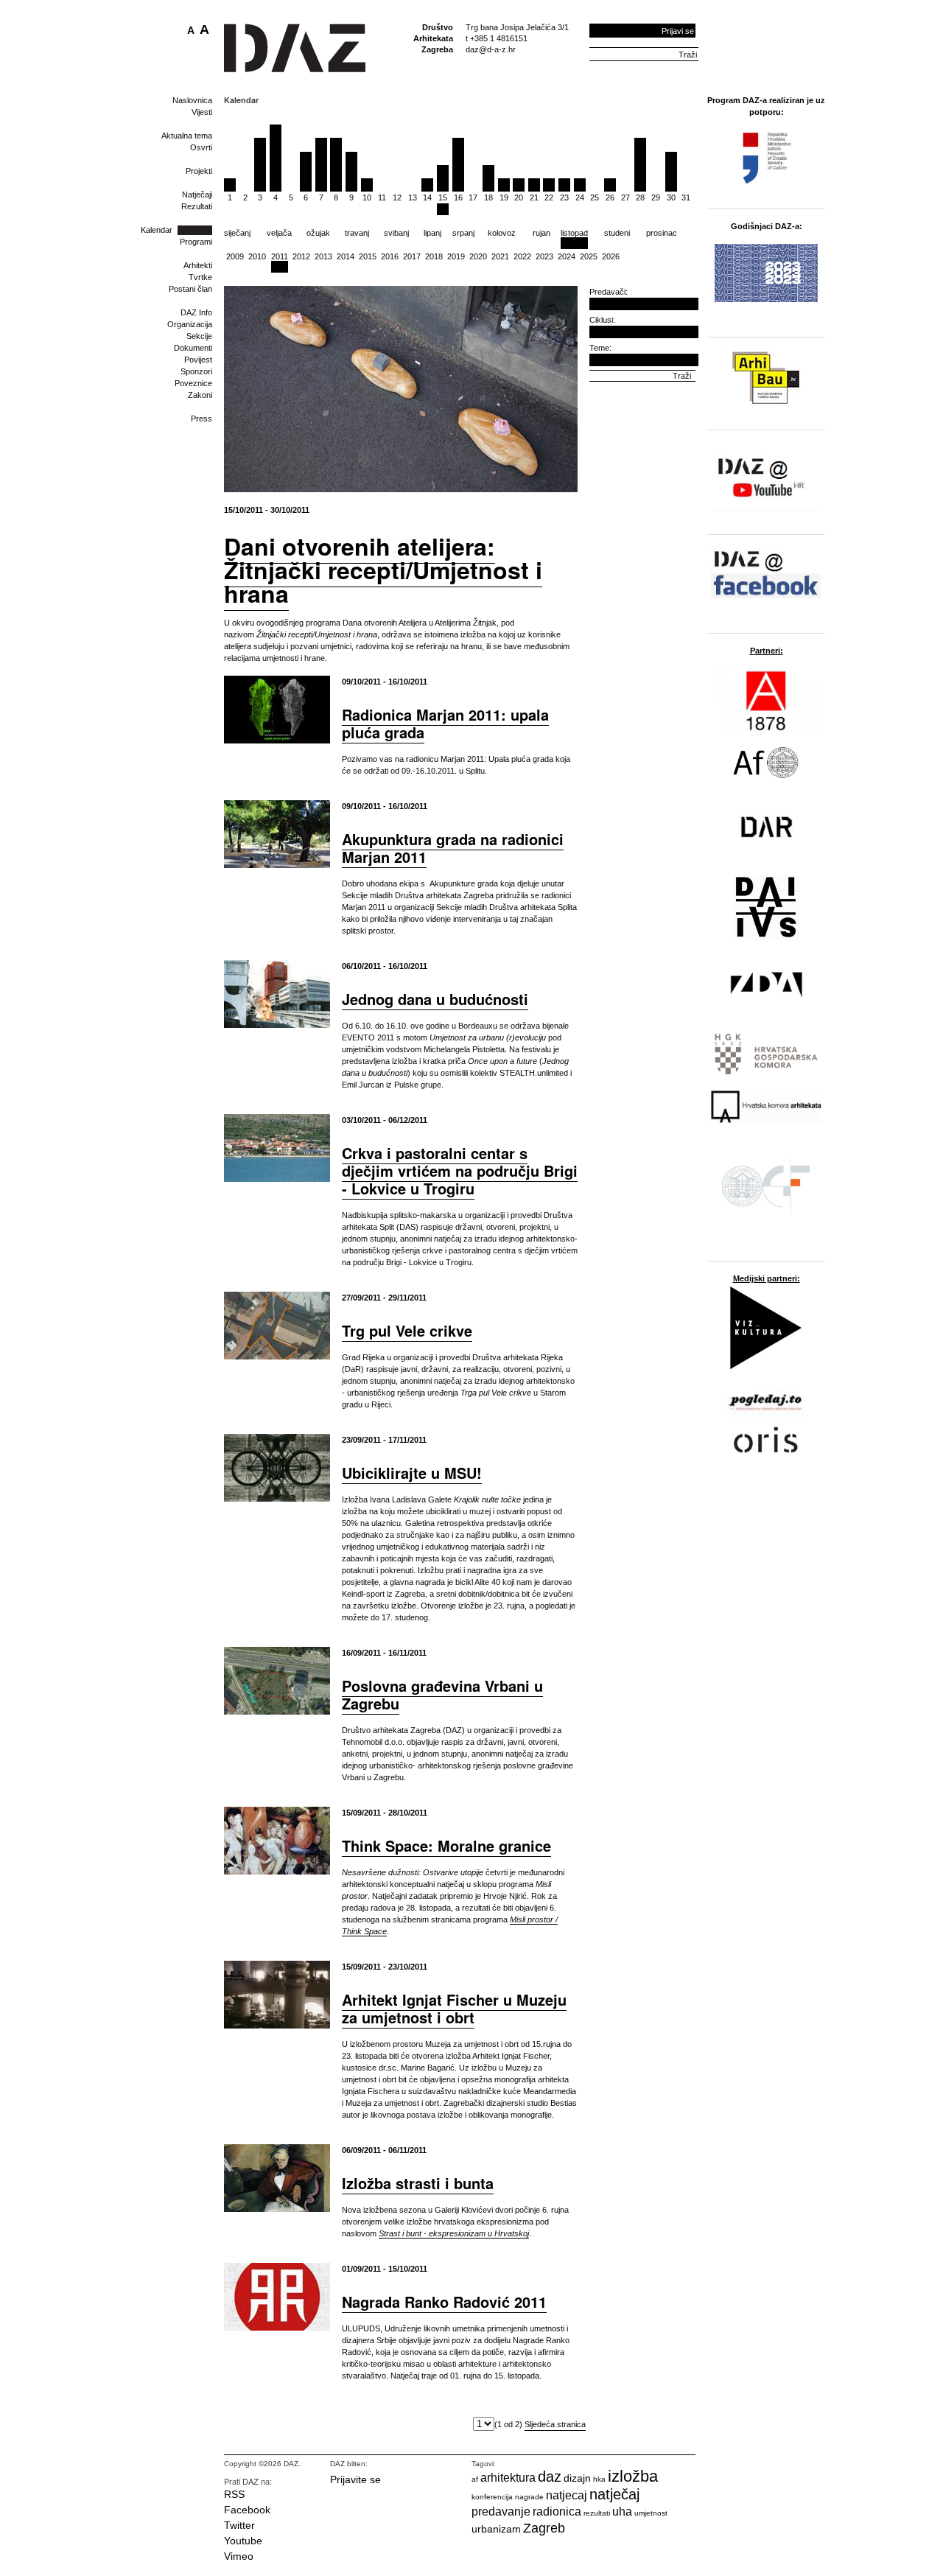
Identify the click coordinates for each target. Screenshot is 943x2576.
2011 (280, 256)
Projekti (199, 171)
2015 (368, 256)
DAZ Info (196, 312)
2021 (500, 256)
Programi (196, 242)
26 (610, 197)
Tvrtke (200, 277)
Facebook (247, 2510)
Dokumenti (193, 348)
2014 (346, 256)
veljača (279, 233)
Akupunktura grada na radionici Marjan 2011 (453, 848)
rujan (541, 233)
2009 (235, 256)
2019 (456, 256)
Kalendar (157, 230)
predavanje (501, 2512)
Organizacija (190, 324)
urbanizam (496, 2529)
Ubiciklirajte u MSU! (412, 1473)
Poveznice (193, 383)
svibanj (396, 233)
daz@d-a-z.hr (491, 49)
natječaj (614, 2494)
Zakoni (200, 395)
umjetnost (651, 2513)
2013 (323, 256)
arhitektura (508, 2478)
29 (656, 197)
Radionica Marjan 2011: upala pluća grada (445, 723)
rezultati (597, 2513)
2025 (589, 256)
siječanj (237, 233)
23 (564, 197)
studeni (617, 233)
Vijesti (202, 112)
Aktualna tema (187, 136)
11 (382, 197)
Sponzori (196, 371)
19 (504, 197)
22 (549, 197)
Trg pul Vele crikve (407, 1330)
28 (640, 197)
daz (550, 2477)
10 (367, 197)
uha (622, 2512)
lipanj (432, 233)
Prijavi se (678, 31)
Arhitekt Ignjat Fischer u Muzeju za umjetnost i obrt (454, 2008)
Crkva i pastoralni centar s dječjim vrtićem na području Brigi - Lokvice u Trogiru (460, 1170)
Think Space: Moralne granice (446, 1845)
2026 (611, 256)
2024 (567, 256)
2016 (390, 256)
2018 (434, 256)
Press (201, 419)
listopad (574, 233)
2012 (301, 256)
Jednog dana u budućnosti (435, 999)
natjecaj (567, 2495)
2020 (478, 256)
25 (595, 197)
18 (488, 197)
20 (519, 197)
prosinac (662, 233)
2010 (257, 256)
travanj (357, 233)
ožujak (318, 233)
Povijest (198, 360)
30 (671, 197)
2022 (522, 256)
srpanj (463, 233)
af (475, 2479)
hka (599, 2479)
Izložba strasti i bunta (418, 2183)
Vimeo (239, 2556)
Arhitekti (198, 265)
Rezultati (197, 206)
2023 (544, 256)
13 (413, 197)
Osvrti (201, 147)
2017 (412, 256)
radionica (557, 2512)
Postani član (190, 289)
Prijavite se (355, 2479)
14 (427, 197)
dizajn (577, 2478)
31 (686, 197)
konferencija (492, 2497)
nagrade (529, 2497)
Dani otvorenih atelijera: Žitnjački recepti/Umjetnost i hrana (383, 570)
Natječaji (197, 195)
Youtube (243, 2541)
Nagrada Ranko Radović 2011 (444, 2302)
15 (443, 197)
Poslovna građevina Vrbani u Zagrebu (442, 1694)
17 (473, 197)
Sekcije (199, 336)
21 (534, 197)
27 (625, 197)
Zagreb (544, 2528)
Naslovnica (192, 100)
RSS (234, 2494)
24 (580, 197)
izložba (633, 2476)
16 (458, 197)
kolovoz (502, 233)
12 (397, 197)
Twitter (239, 2525)
